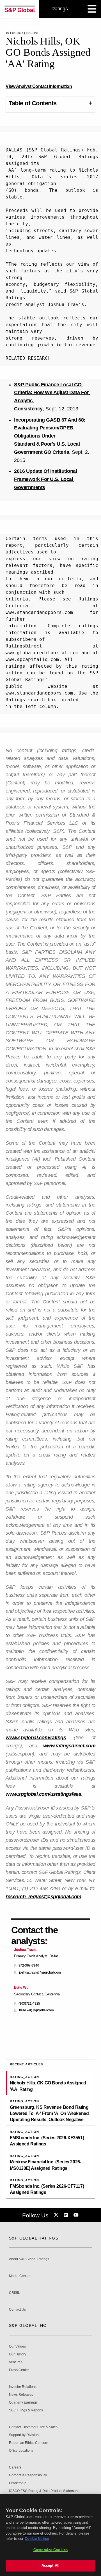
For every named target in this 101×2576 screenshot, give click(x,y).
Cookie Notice (37, 2539)
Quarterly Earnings (23, 2403)
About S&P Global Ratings (29, 2259)
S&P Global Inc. (28, 2325)
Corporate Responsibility (28, 2475)
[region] (50, 2535)
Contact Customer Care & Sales (33, 2427)
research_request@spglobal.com (43, 1897)
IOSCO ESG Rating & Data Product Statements (45, 2491)
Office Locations (21, 2451)
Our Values (17, 2347)
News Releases (21, 2395)
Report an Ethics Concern (29, 2443)
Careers (15, 2468)
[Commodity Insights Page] (57, 2215)
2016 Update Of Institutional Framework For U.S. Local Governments (46, 479)
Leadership (18, 2483)
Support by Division (24, 2435)
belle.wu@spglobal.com (36, 2010)
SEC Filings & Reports (26, 2410)
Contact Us (17, 2310)
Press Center (19, 2370)
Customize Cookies (50, 2550)
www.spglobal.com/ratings (36, 1738)
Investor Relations (23, 2387)
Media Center (19, 2276)
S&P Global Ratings (34, 2238)
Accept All (50, 2566)
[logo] (20, 9)
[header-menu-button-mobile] (92, 9)
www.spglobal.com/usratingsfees (43, 1794)
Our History (18, 2354)
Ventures (16, 2362)
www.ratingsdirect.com (69, 1746)
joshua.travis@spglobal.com (40, 1973)
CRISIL (14, 2293)
